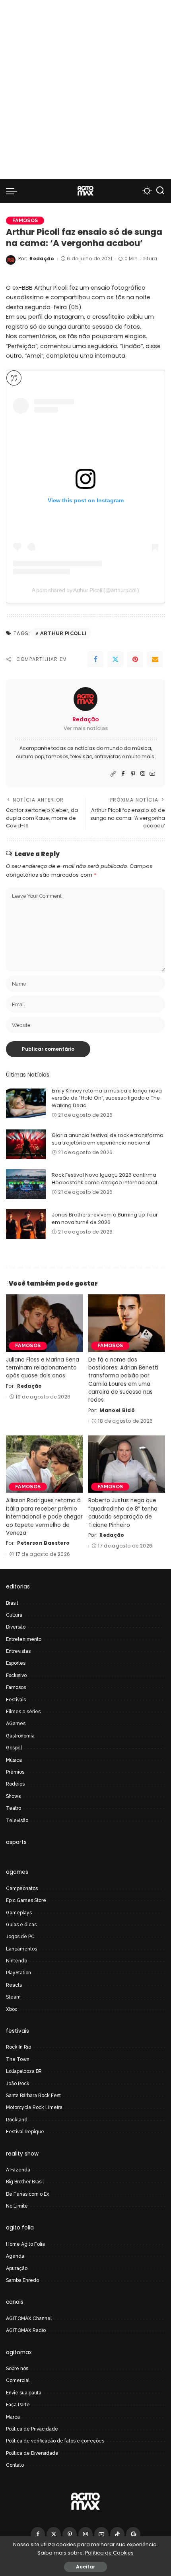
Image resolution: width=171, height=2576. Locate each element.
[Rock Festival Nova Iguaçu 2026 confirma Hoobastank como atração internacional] (26, 1184)
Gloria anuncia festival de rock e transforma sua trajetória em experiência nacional (108, 1139)
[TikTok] (117, 2534)
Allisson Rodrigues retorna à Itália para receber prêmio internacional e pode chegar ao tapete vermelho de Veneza (44, 1517)
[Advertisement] (85, 89)
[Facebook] (95, 659)
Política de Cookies (109, 2553)
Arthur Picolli (63, 633)
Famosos (25, 220)
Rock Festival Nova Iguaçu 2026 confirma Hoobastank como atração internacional (104, 1179)
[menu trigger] (14, 191)
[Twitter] (115, 659)
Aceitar (85, 2567)
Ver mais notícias (86, 728)
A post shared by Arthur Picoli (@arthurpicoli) (85, 590)
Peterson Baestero (43, 1543)
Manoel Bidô (117, 1410)
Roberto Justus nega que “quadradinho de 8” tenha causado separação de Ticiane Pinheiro (123, 1513)
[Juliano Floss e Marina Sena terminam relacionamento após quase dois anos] (44, 1323)
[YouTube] (152, 774)
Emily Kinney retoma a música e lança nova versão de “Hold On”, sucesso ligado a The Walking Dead (107, 1098)
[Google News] (133, 2534)
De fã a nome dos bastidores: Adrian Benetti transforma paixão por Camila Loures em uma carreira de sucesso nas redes (123, 1380)
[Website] (113, 774)
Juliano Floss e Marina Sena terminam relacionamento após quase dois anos (43, 1368)
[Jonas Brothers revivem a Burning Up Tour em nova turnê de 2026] (26, 1224)
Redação (42, 259)
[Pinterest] (135, 659)
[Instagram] (143, 774)
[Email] (155, 659)
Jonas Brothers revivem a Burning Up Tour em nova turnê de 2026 (105, 1218)
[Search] (160, 191)
